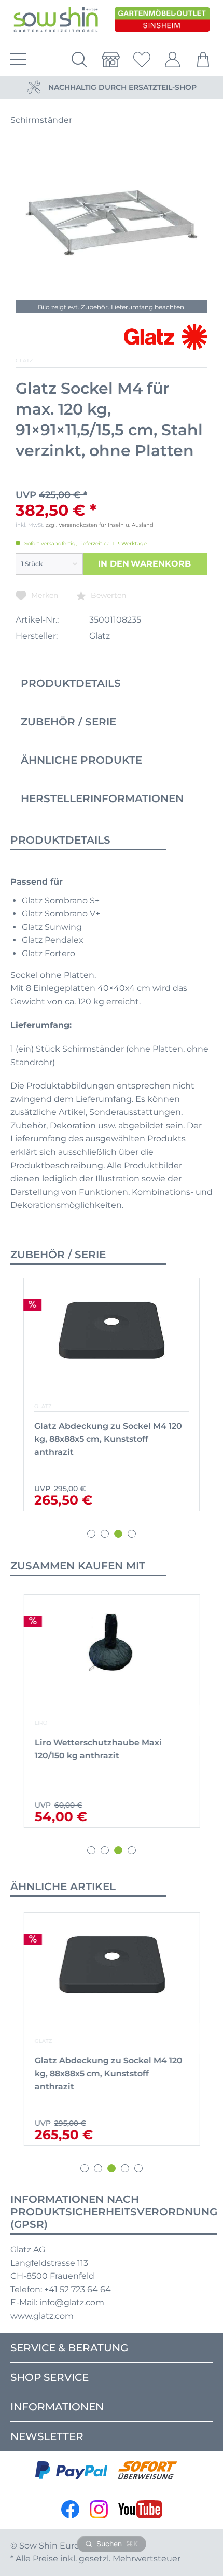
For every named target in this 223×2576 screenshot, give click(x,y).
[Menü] (16, 60)
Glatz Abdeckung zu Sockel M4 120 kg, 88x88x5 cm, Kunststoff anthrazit (108, 1439)
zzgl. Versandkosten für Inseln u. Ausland (100, 525)
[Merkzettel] (142, 60)
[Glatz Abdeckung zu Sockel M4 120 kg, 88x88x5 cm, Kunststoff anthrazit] (112, 1342)
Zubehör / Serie (68, 722)
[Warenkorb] (204, 60)
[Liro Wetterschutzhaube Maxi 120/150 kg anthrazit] (112, 1658)
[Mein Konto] (173, 60)
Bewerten (107, 595)
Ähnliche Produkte (81, 760)
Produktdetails (71, 683)
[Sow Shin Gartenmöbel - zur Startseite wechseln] (56, 20)
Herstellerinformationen (102, 798)
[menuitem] (16, 60)
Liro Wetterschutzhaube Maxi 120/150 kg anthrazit (98, 1749)
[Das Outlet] (162, 20)
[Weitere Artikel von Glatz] (166, 337)
